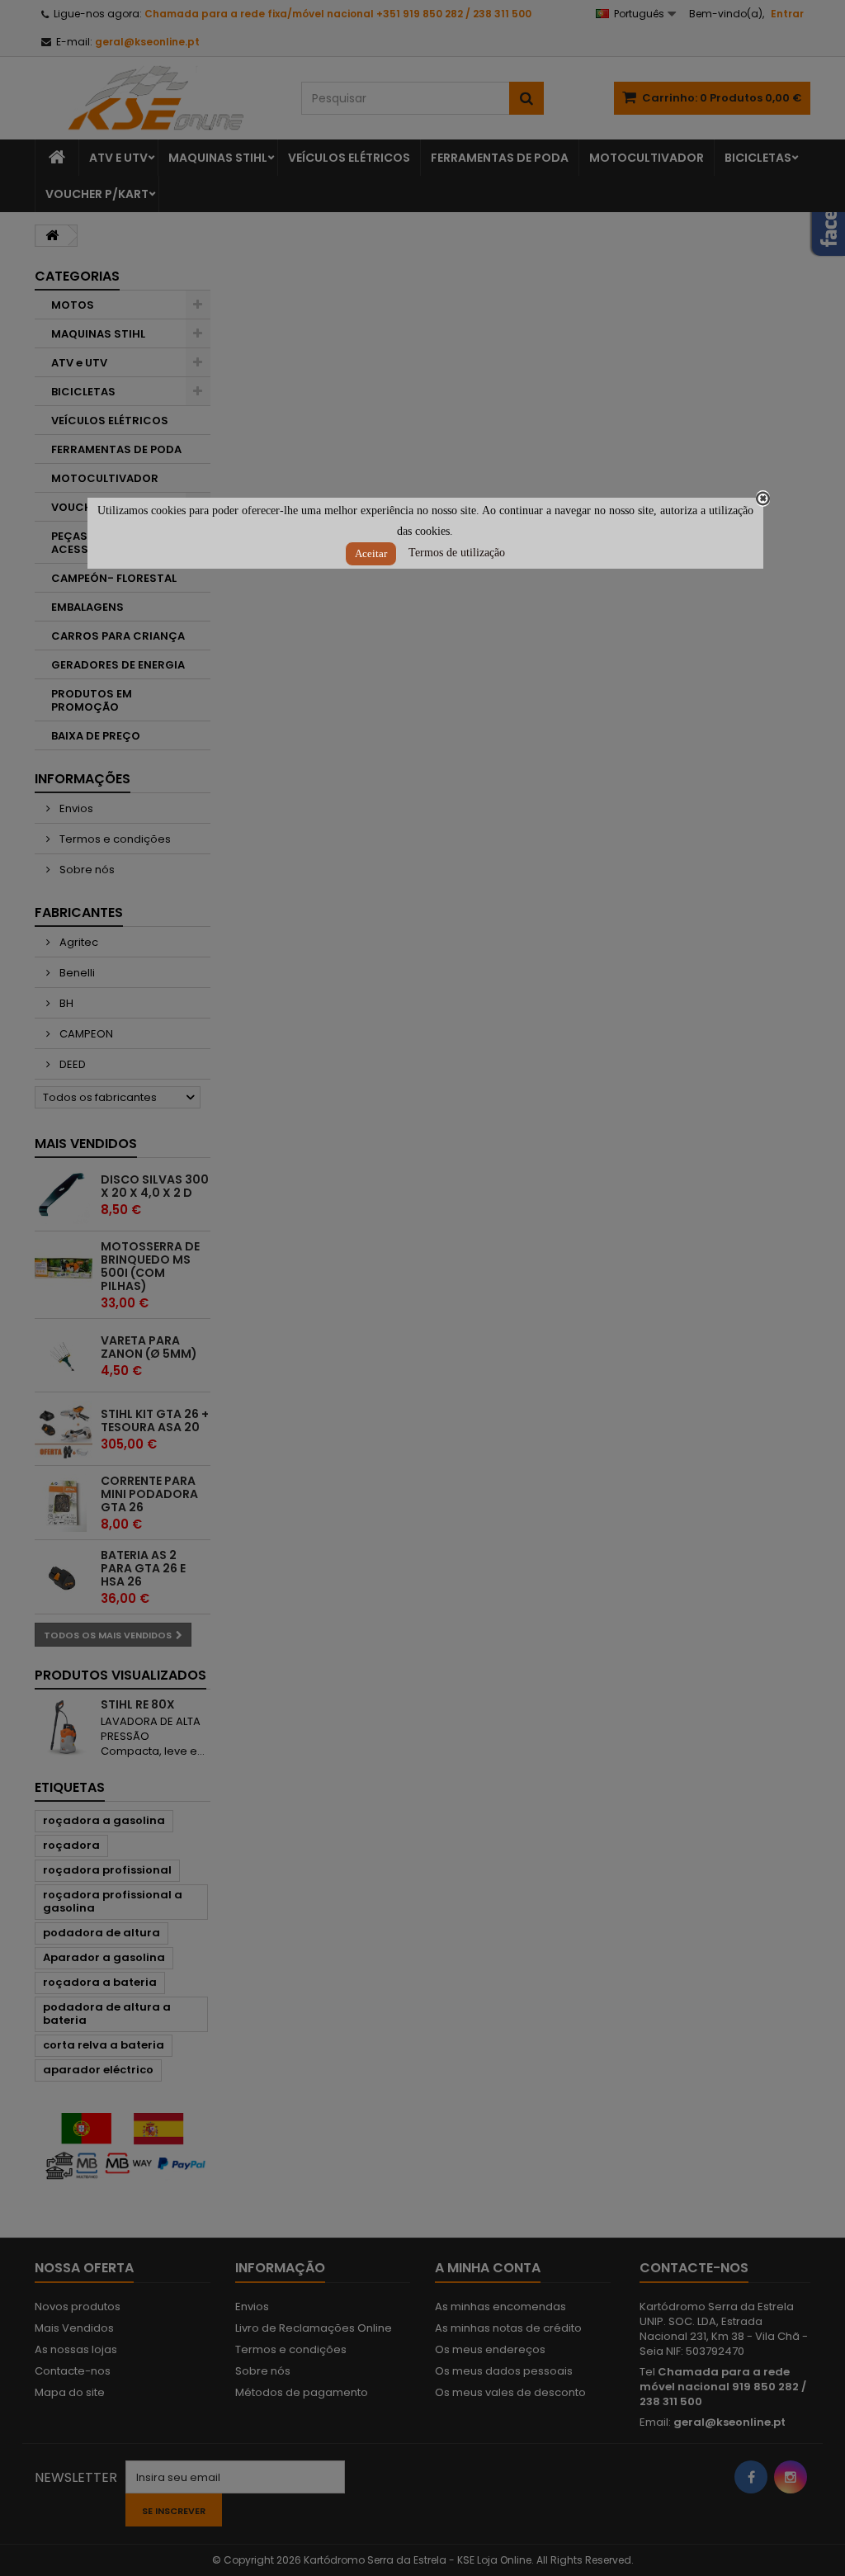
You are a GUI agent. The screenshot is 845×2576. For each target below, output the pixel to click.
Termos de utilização (457, 553)
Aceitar (371, 553)
